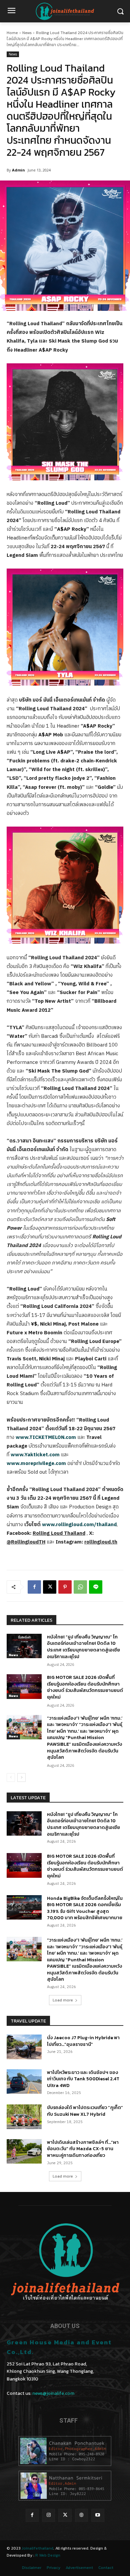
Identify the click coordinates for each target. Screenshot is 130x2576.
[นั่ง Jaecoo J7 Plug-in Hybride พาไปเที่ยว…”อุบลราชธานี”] (24, 2047)
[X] (50, 1587)
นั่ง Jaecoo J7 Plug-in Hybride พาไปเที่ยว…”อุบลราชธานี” (83, 2041)
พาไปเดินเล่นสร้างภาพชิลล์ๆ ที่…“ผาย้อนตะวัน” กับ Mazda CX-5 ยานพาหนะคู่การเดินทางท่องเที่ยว (83, 2149)
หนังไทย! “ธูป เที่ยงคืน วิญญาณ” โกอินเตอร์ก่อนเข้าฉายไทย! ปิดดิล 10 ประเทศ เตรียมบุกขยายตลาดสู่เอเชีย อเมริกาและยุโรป (83, 1647)
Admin (18, 170)
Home (12, 33)
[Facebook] (34, 1587)
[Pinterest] (65, 1587)
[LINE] (96, 1587)
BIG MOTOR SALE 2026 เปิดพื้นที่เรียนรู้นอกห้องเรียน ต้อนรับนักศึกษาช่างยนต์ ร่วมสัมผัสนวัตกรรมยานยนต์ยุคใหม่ (85, 1687)
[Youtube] (98, 2515)
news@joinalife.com (53, 2393)
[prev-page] (11, 1777)
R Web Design (48, 2555)
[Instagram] (48, 2515)
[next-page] (21, 1777)
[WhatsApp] (80, 1587)
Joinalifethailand (37, 2548)
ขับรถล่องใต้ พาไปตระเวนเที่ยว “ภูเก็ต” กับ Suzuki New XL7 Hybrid (85, 2111)
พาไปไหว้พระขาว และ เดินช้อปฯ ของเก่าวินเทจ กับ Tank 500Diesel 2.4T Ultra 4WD (83, 2079)
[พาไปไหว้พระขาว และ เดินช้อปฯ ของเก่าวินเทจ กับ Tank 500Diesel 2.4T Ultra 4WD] (24, 2082)
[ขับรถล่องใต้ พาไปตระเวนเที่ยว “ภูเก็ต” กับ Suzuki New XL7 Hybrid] (24, 2117)
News (27, 33)
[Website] (81, 2515)
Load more (63, 2000)
